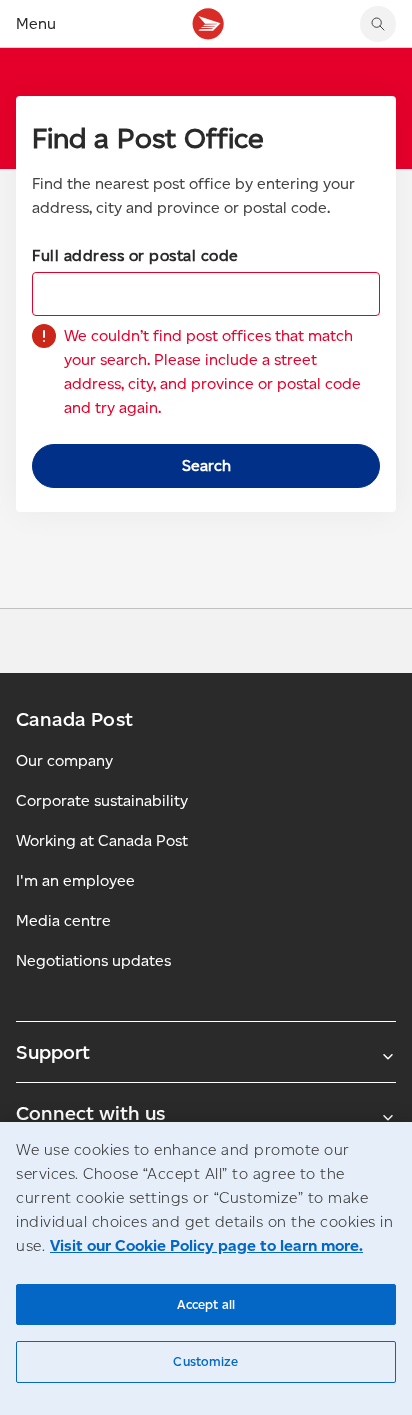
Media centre (63, 920)
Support (53, 1052)
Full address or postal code (135, 255)
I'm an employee (75, 880)
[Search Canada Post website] (378, 24)
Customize (205, 1361)
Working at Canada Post (102, 840)
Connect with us (90, 1113)
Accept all (206, 1304)
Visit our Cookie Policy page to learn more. (206, 1245)
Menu (36, 23)
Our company (64, 760)
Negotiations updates (93, 960)
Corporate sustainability (102, 800)
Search (206, 465)
